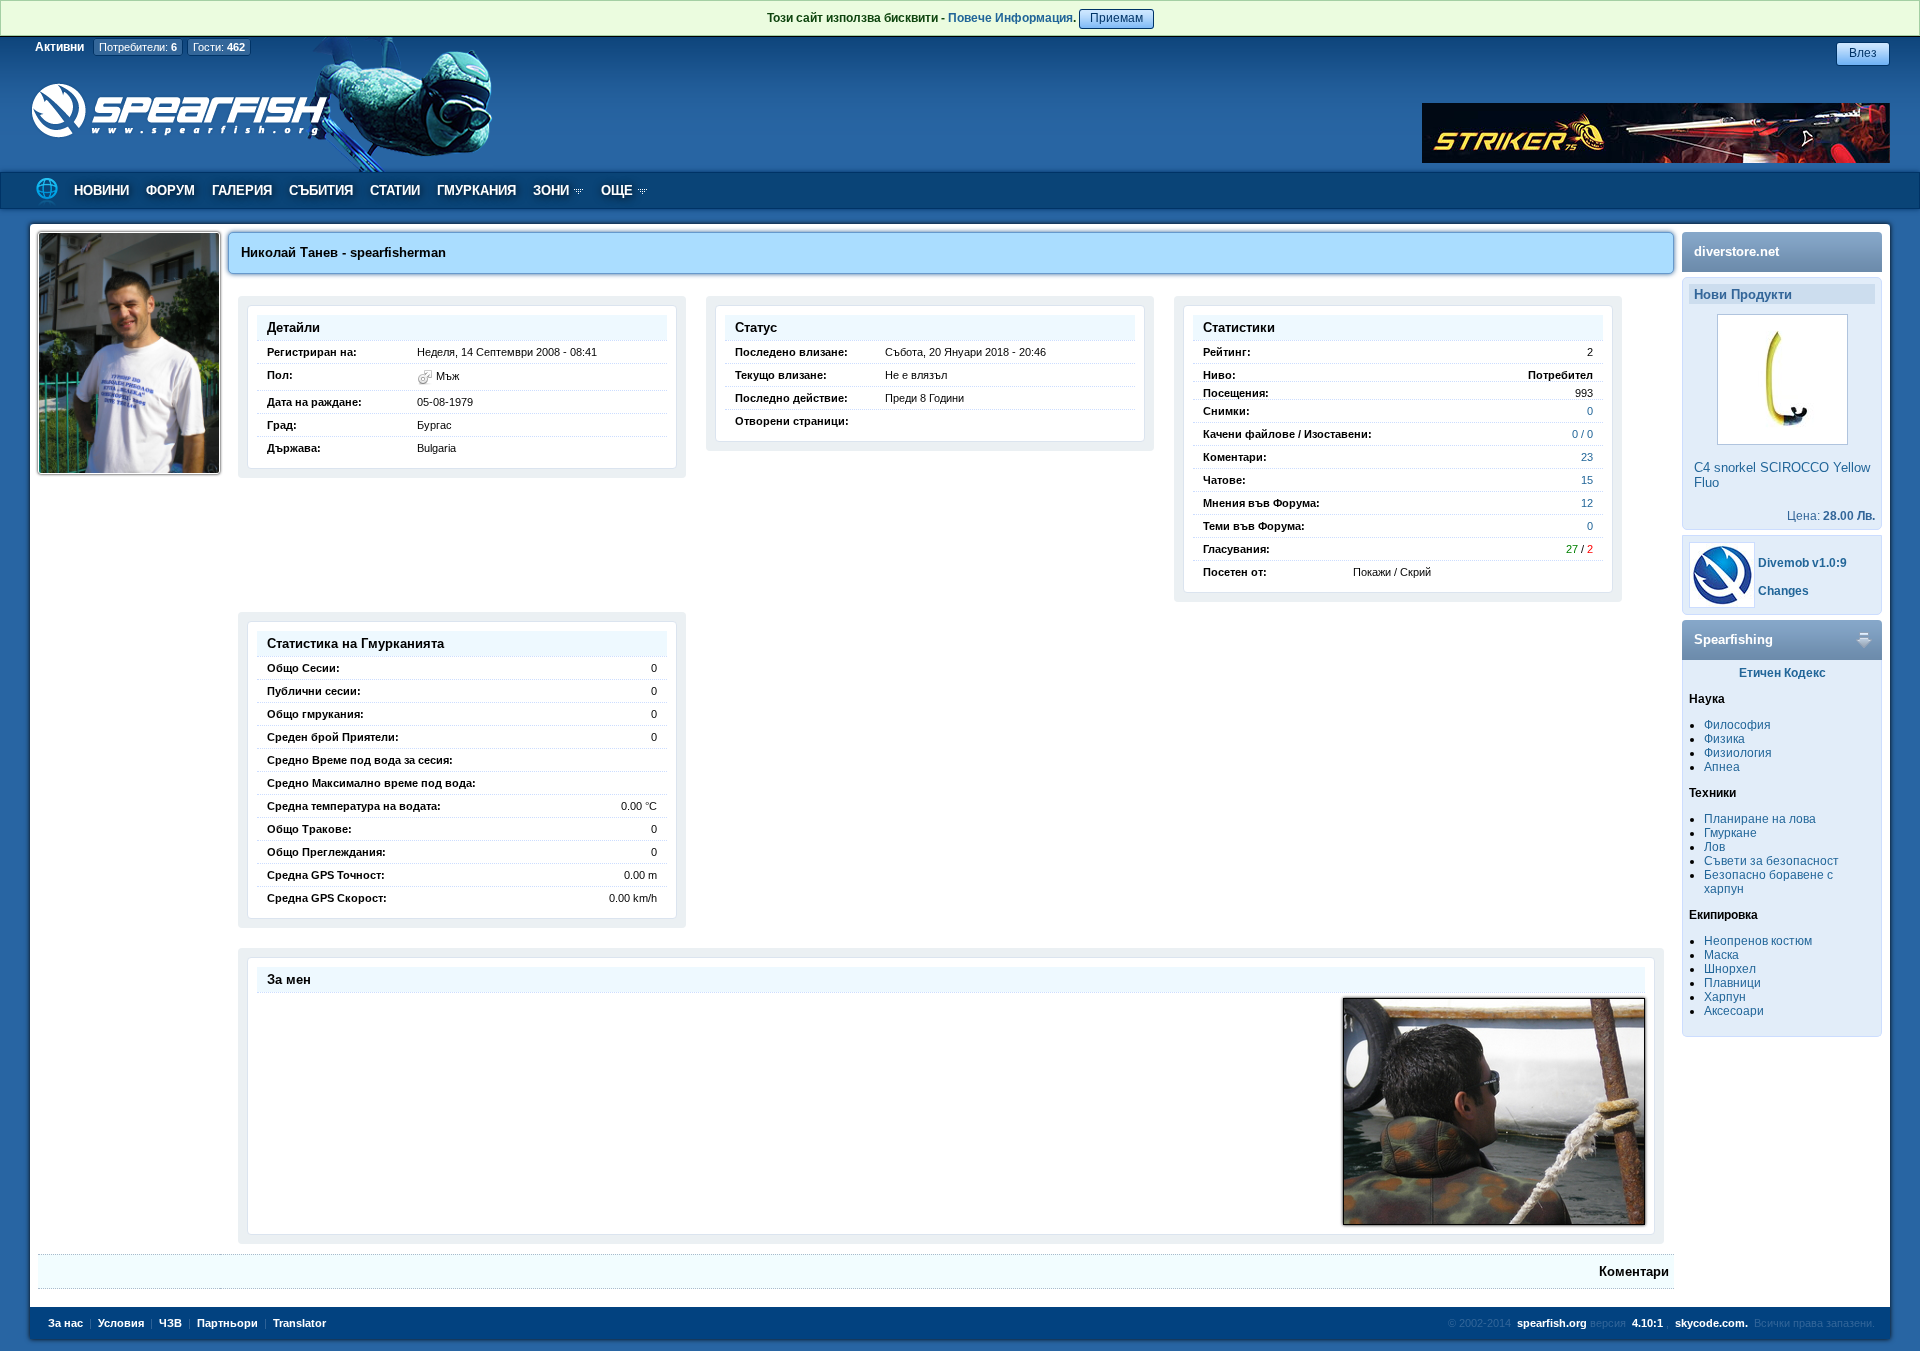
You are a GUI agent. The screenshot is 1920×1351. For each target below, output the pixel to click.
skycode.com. (1711, 1323)
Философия (1737, 725)
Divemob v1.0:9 (1802, 563)
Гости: (219, 47)
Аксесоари (1734, 1011)
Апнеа (1722, 767)
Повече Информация (1010, 18)
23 (1587, 457)
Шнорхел (1730, 969)
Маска (1721, 955)
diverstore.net (1736, 251)
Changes (1783, 591)
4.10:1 (1647, 1323)
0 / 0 (1582, 434)
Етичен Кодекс (1782, 673)
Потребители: (138, 47)
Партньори (227, 1323)
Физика (1724, 739)
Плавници (1732, 983)
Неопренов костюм (1758, 941)
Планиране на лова (1760, 819)
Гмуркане (1730, 833)
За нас (65, 1323)
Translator (299, 1323)
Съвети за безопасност (1771, 861)
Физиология (1738, 753)
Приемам (1116, 18)
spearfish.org (1552, 1323)
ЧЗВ (170, 1323)
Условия (121, 1323)
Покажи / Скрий (1392, 572)
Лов (1714, 847)
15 (1587, 480)
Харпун (1725, 997)
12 (1587, 503)
